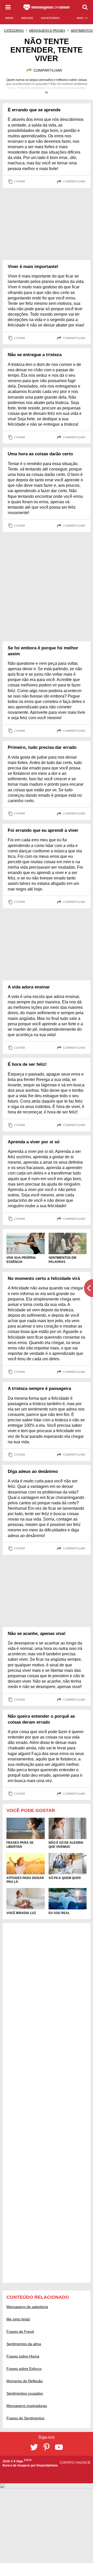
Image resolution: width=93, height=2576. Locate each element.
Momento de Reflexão (25, 2381)
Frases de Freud (20, 2331)
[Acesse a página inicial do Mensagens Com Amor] (47, 7)
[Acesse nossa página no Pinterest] (47, 2447)
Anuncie (83, 2463)
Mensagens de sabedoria (27, 2307)
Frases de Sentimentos (25, 2418)
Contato (67, 2463)
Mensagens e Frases (47, 31)
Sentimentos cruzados (25, 2393)
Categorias (14, 31)
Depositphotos (47, 2465)
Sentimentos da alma (24, 2344)
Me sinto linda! (18, 2319)
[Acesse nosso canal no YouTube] (59, 2447)
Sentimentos (82, 31)
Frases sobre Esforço (24, 2369)
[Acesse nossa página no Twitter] (34, 2447)
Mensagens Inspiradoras (27, 2406)
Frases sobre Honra (23, 2356)
